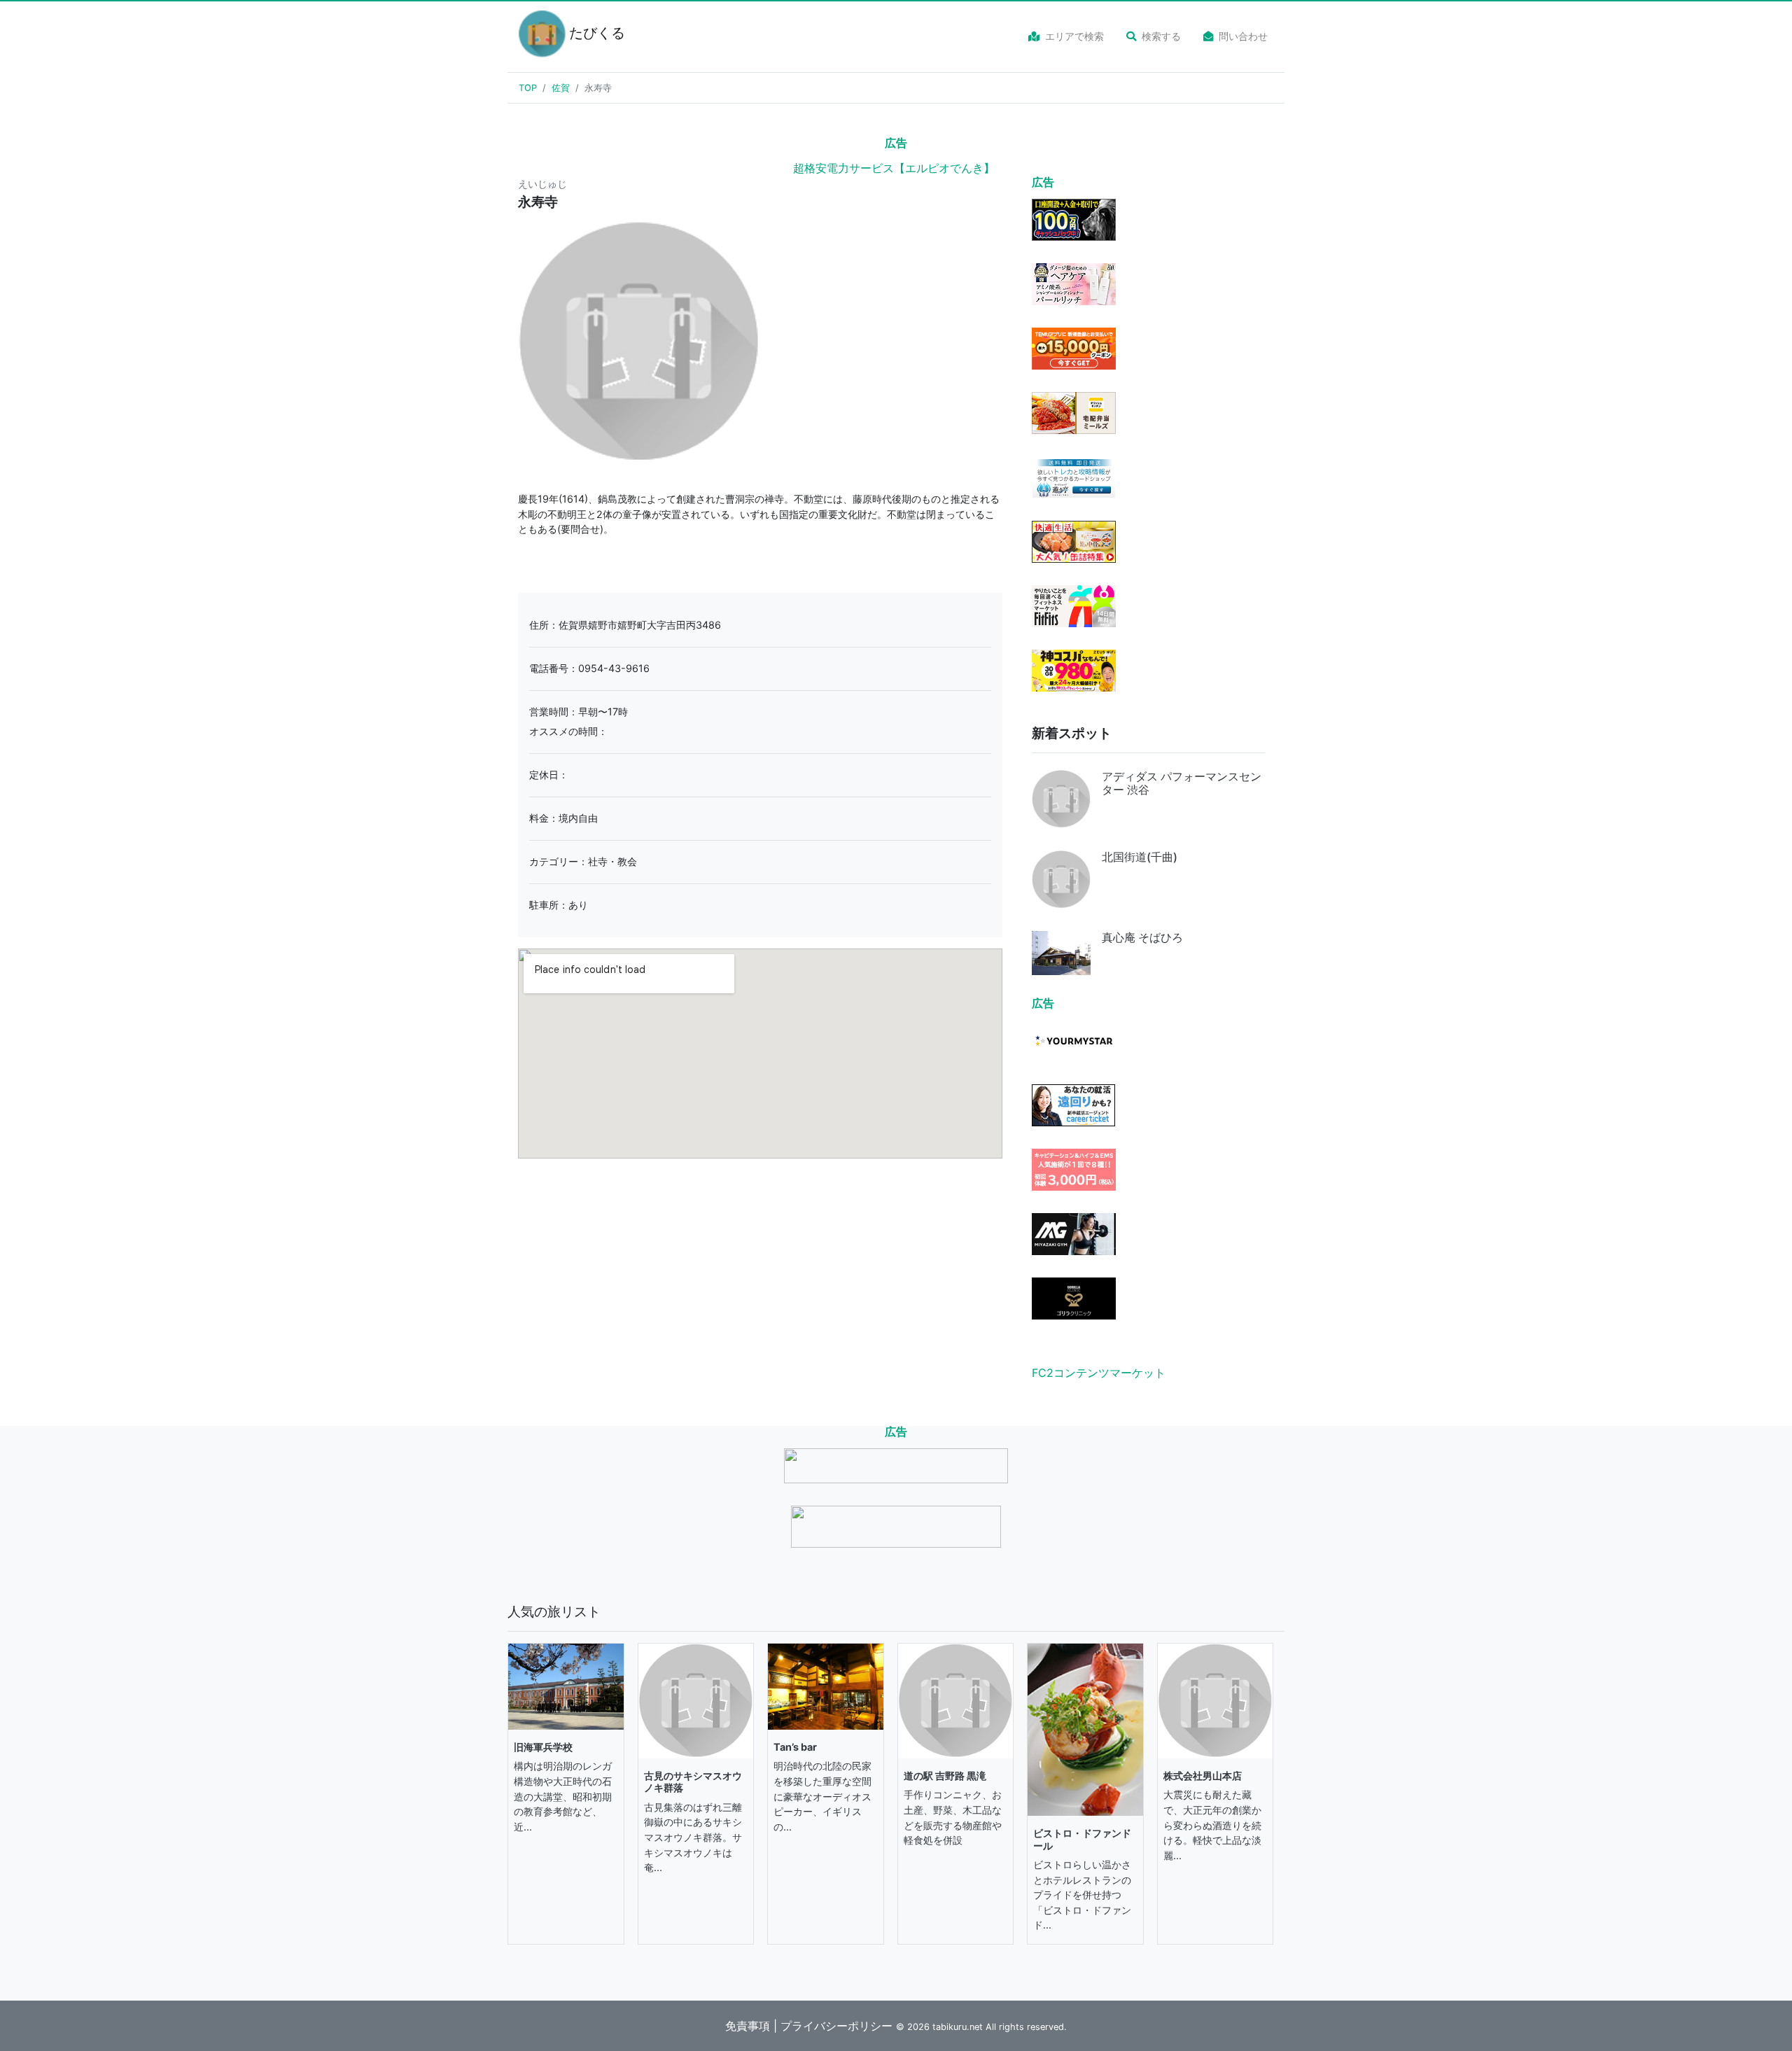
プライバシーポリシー (836, 2026)
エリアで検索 (1074, 36)
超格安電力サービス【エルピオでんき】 (894, 168)
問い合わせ (1243, 36)
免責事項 (748, 2026)
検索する (1161, 36)
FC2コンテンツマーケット (1099, 1373)
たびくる (589, 33)
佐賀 (561, 88)
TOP (528, 88)
